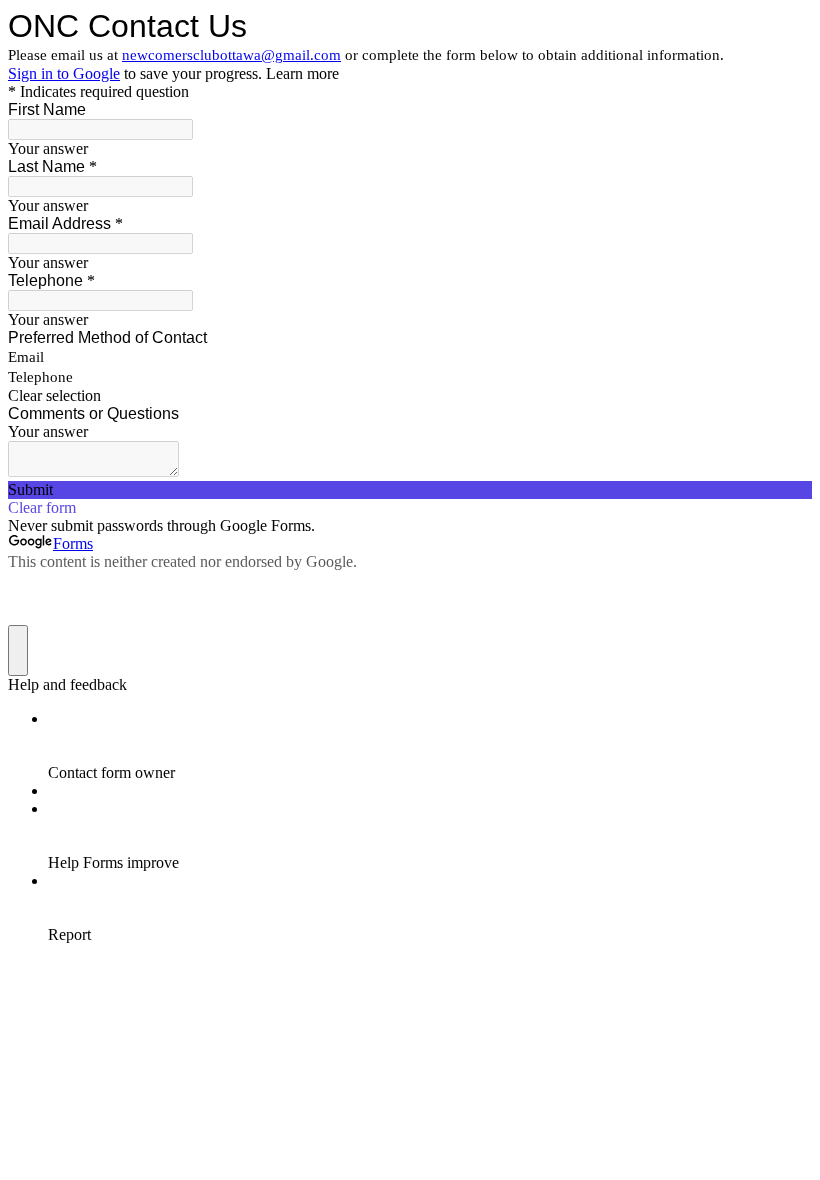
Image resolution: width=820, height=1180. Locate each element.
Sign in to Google (64, 73)
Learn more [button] (302, 73)
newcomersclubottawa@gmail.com (231, 55)
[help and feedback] (18, 650)
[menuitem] (430, 746)
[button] (410, 396)
